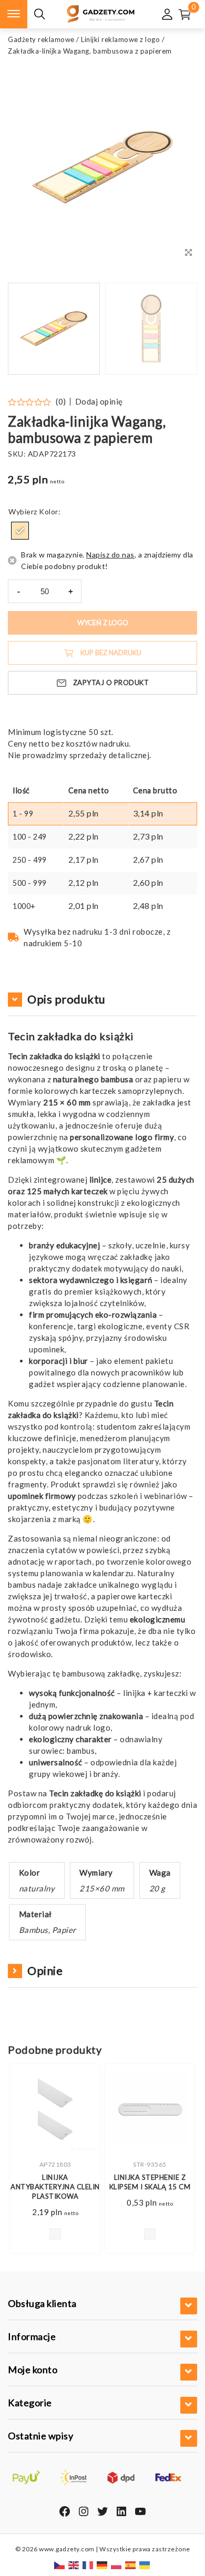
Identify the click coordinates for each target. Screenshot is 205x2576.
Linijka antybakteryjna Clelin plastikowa (55, 2187)
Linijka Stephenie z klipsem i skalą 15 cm (150, 2182)
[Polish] (117, 2565)
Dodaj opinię (99, 402)
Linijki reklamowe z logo (120, 39)
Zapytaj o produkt (111, 682)
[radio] (20, 531)
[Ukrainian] (145, 2565)
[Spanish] (131, 2565)
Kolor (49, 511)
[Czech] (60, 2565)
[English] (74, 2565)
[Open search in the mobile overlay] (39, 14)
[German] (102, 2565)
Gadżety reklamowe (41, 39)
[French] (88, 2565)
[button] (176, 329)
